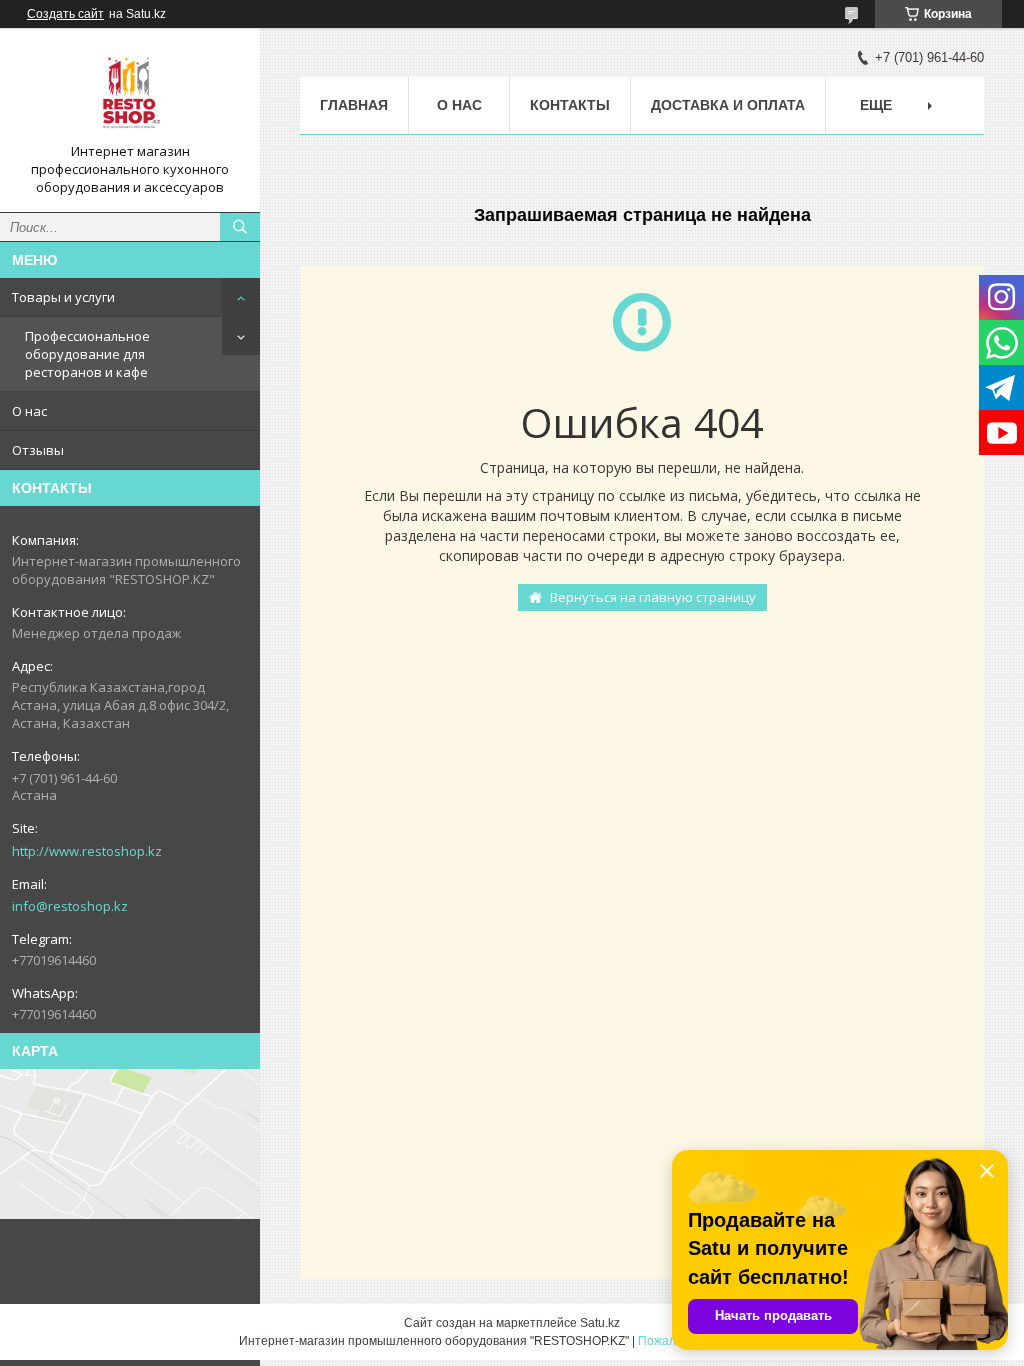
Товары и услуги (63, 297)
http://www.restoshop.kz (87, 851)
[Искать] (240, 227)
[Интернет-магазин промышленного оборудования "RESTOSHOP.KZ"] (130, 93)
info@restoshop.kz (70, 906)
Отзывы (38, 450)
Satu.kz (600, 1323)
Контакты (570, 105)
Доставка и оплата (728, 105)
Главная (354, 105)
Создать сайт (65, 14)
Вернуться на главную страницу (653, 597)
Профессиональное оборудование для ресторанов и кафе (87, 354)
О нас (29, 411)
